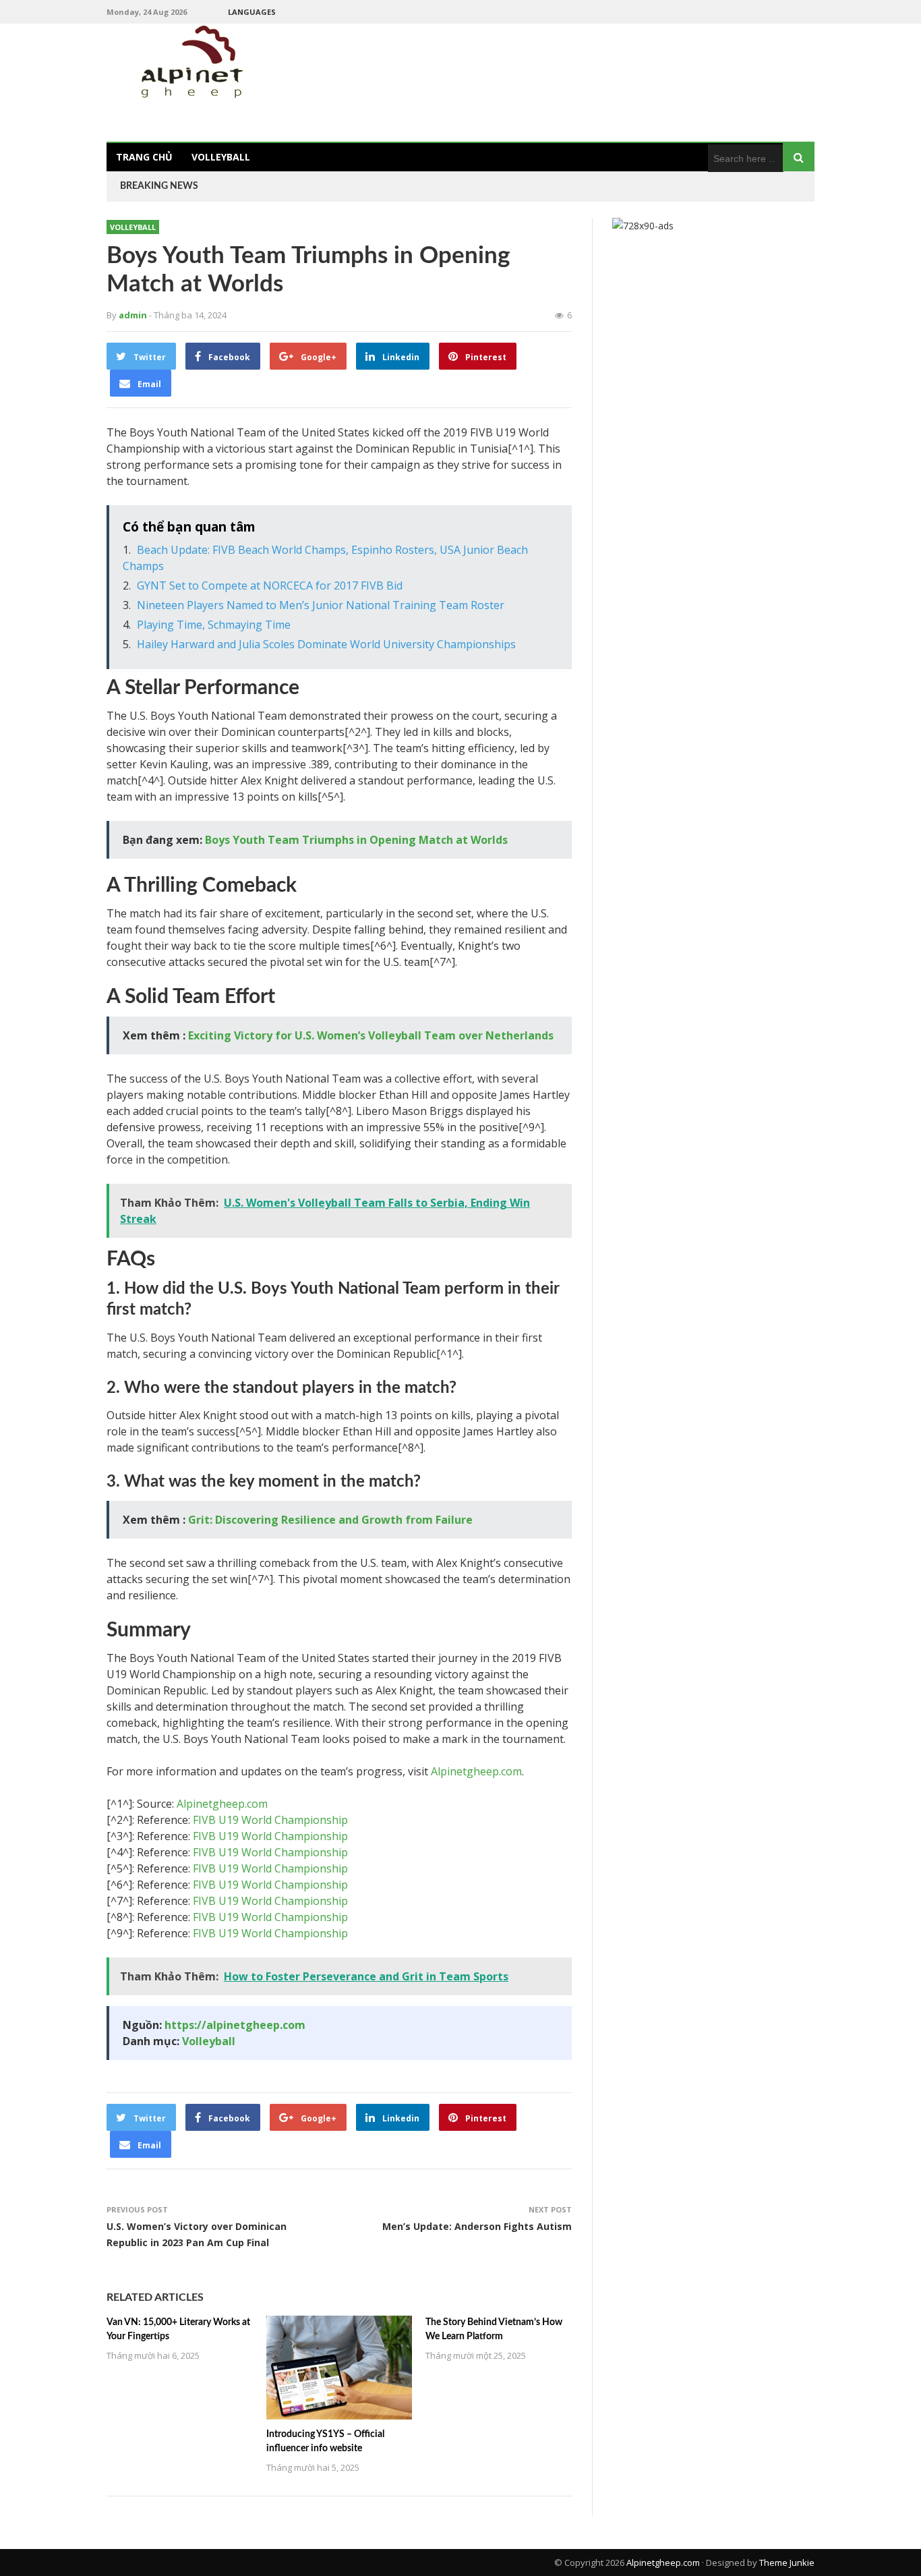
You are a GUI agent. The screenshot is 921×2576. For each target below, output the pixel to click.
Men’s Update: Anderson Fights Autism (477, 2226)
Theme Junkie (787, 2563)
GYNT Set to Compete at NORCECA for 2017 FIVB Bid (270, 585)
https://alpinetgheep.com (235, 2025)
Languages (252, 12)
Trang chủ (144, 157)
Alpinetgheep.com (476, 1771)
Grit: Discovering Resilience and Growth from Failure (330, 1520)
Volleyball (221, 157)
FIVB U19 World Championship (270, 1820)
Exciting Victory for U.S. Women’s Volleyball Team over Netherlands (371, 1035)
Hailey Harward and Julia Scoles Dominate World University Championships (326, 644)
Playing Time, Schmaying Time (214, 625)
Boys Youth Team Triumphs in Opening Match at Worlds (356, 840)
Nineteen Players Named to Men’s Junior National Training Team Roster (321, 605)
